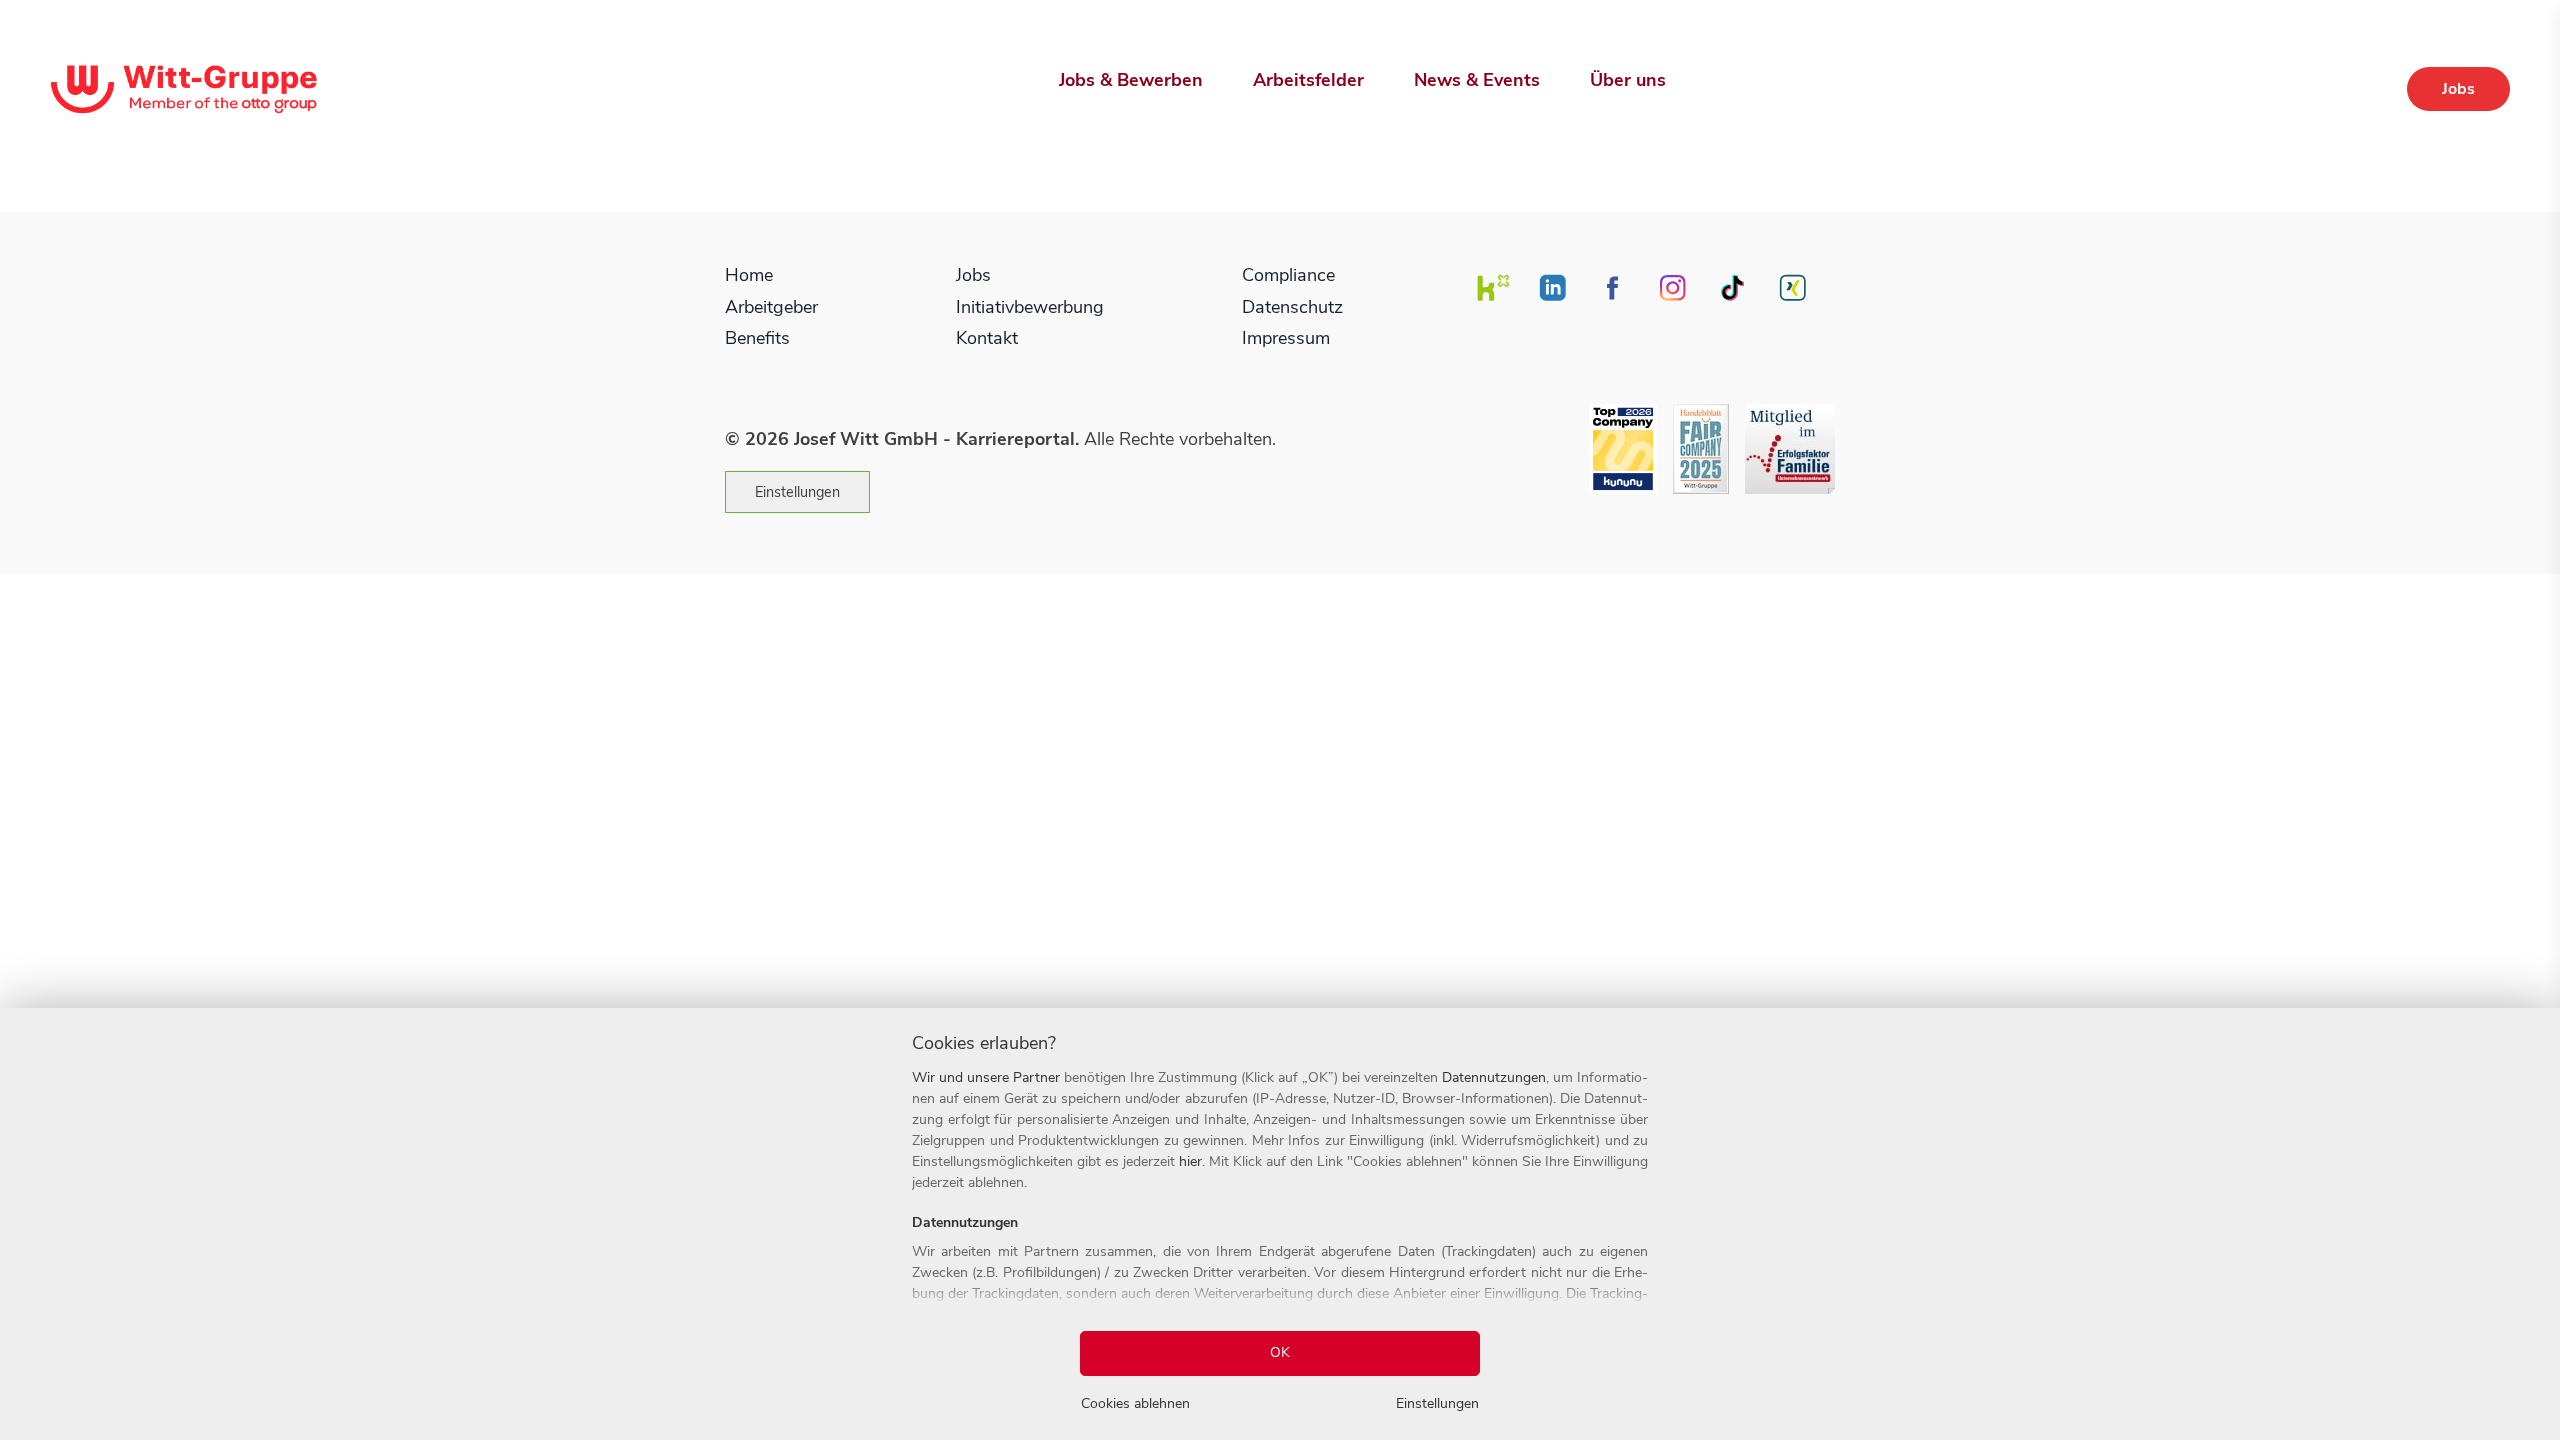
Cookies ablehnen (1135, 1403)
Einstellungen (797, 492)
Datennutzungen (1494, 1077)
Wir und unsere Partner (986, 1077)
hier (1190, 1161)
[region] (1280, 1224)
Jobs (2458, 89)
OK (1280, 1352)
